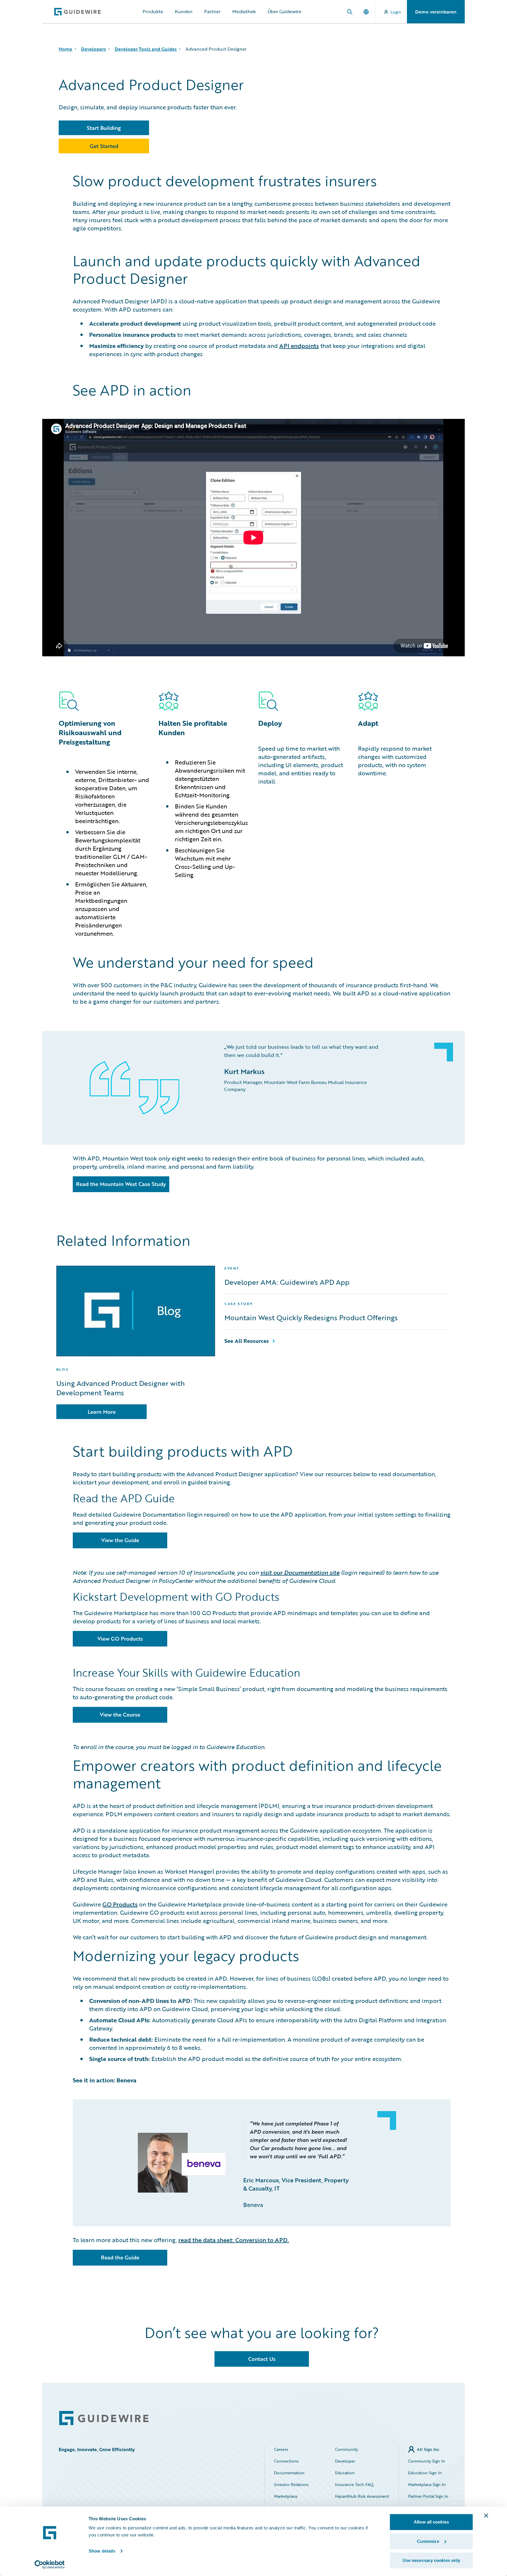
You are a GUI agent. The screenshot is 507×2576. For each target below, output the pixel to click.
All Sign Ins (428, 2449)
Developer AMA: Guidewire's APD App (287, 1282)
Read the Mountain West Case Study (121, 1184)
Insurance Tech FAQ (354, 2484)
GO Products (120, 1904)
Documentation (289, 2473)
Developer (345, 2461)
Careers (281, 2449)
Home (65, 49)
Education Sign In (425, 2473)
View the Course (120, 1714)
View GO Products (120, 1639)
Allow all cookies (431, 2522)
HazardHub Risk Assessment (362, 2496)
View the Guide (120, 1540)
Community (347, 2449)
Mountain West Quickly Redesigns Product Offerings (311, 1318)
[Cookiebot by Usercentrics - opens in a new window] (50, 2565)
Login (396, 12)
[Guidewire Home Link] (104, 2418)
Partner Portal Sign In (428, 2496)
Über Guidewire (284, 11)
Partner (212, 11)
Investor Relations (291, 2484)
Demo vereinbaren (436, 12)
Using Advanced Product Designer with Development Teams (121, 1388)
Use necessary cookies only (431, 2560)
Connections (286, 2461)
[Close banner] (486, 2516)
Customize (428, 2541)
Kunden (184, 11)
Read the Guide (120, 2257)
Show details (102, 2551)
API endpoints (299, 346)
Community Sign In (427, 2461)
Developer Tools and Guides (146, 49)
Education (345, 2473)
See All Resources (247, 1341)
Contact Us (262, 2359)
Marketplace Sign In (427, 2484)
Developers (93, 49)
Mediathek (244, 11)
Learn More (102, 1412)
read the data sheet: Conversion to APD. (234, 2240)
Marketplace (286, 2496)
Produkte (153, 11)
